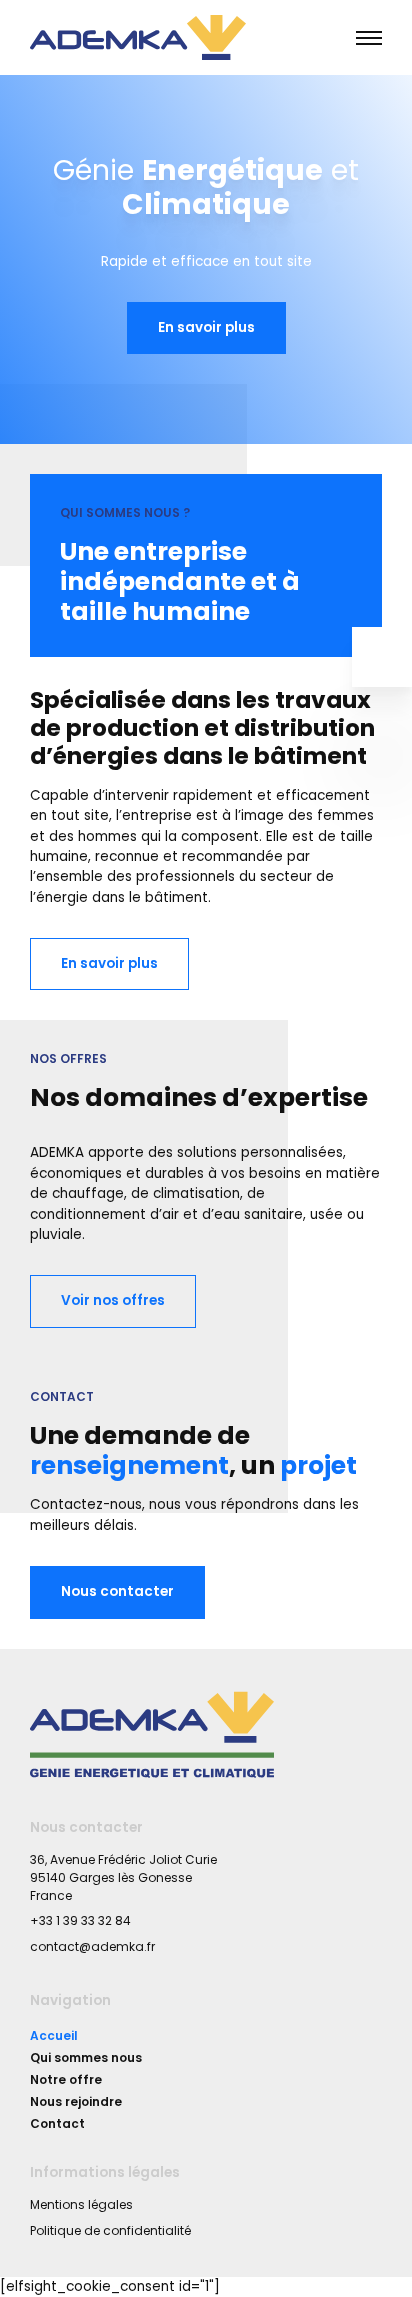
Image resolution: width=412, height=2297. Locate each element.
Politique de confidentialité (110, 2230)
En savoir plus (206, 327)
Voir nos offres (113, 1300)
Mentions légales (81, 2204)
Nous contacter (117, 1591)
